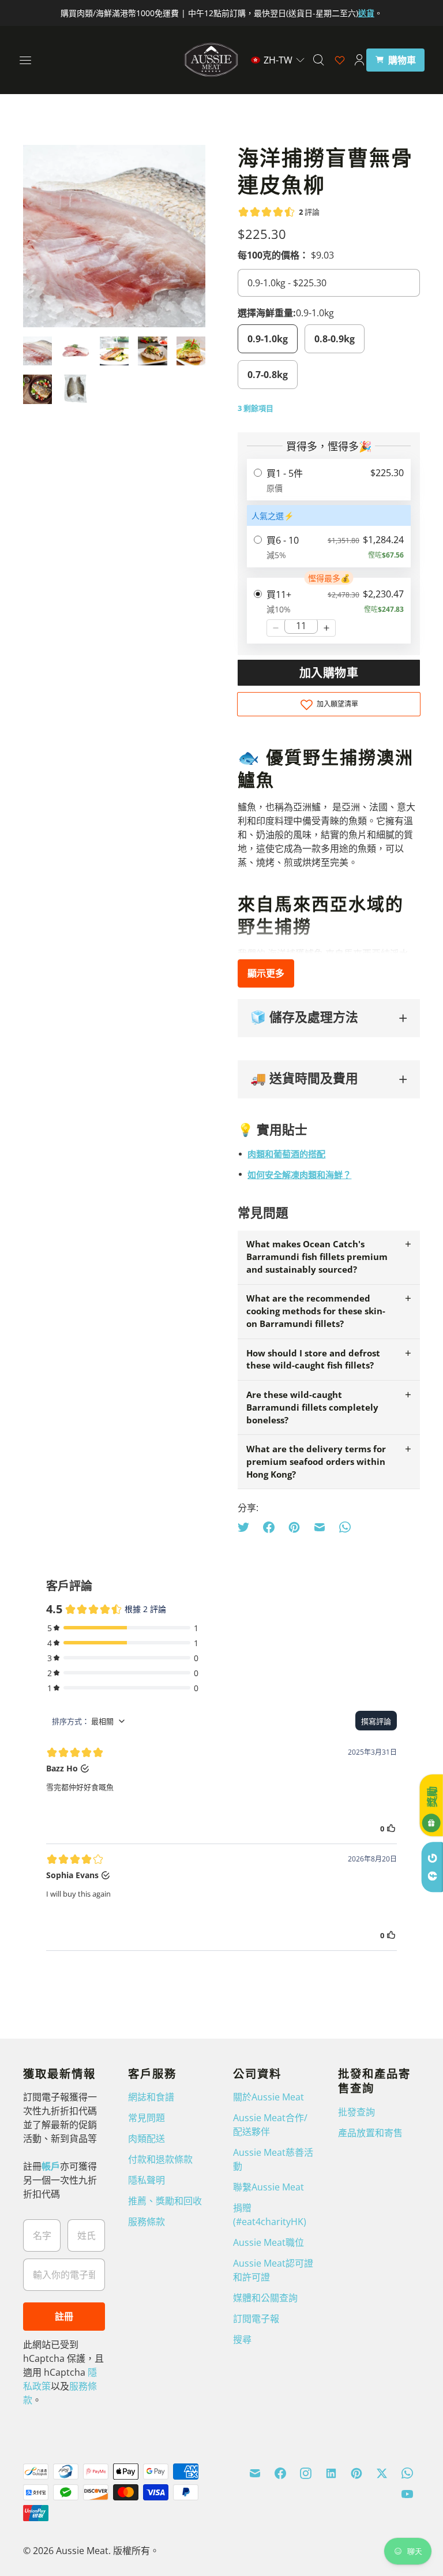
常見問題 (147, 2118)
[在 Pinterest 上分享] (294, 1527)
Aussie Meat (82, 2551)
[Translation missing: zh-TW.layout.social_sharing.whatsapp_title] (345, 1527)
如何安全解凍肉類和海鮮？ (299, 1175)
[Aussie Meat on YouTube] (407, 2494)
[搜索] (318, 60)
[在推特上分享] (247, 1527)
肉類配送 (147, 2138)
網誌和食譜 (151, 2097)
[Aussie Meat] (211, 60)
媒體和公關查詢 (265, 2298)
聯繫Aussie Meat (269, 2187)
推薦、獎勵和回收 (165, 2201)
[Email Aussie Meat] (255, 2473)
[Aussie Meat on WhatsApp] (407, 2473)
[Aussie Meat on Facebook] (280, 2473)
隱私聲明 (147, 2180)
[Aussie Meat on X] (382, 2473)
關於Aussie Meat (269, 2097)
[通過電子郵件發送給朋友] (320, 1527)
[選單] (25, 60)
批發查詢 (356, 2112)
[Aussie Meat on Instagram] (306, 2473)
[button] (278, 60)
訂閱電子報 (256, 2319)
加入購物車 (329, 673)
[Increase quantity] (326, 628)
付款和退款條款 (160, 2159)
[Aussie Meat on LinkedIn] (331, 2473)
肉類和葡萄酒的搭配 (286, 1154)
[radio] (329, 480)
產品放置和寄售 (370, 2133)
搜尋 (242, 2339)
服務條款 (147, 2222)
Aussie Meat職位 (269, 2242)
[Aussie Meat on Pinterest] (356, 2473)
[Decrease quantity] (276, 628)
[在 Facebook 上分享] (269, 1527)
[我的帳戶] (359, 60)
